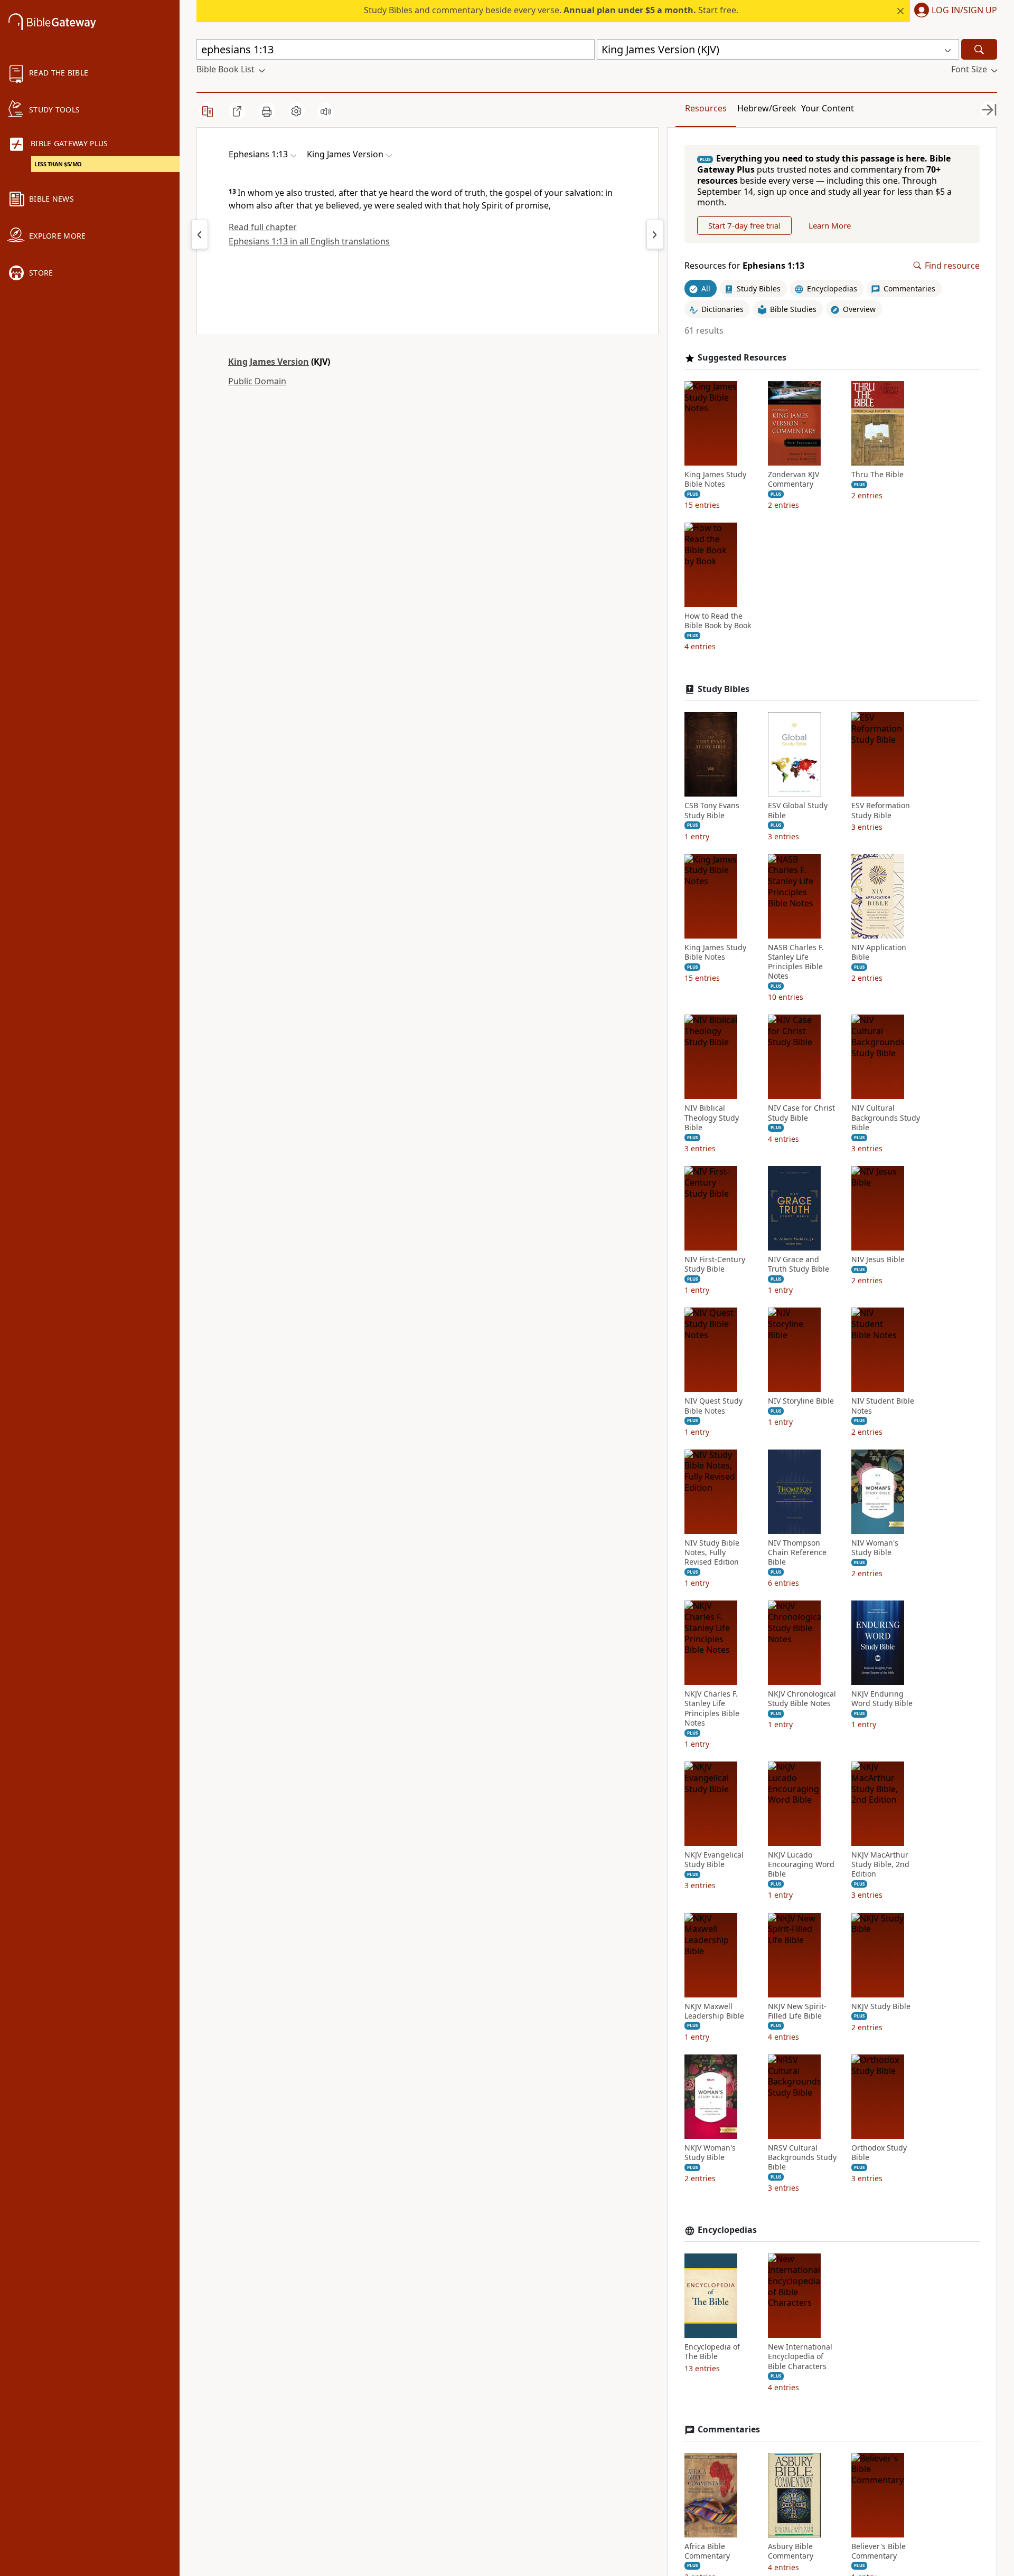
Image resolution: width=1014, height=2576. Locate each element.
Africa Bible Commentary (707, 2551)
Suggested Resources (742, 358)
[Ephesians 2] (655, 234)
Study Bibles (724, 689)
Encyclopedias (727, 2230)
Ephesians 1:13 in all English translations (309, 241)
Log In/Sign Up (964, 11)
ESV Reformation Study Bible (881, 810)
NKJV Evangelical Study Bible (714, 1860)
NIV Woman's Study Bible (875, 1548)
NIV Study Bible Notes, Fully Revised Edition (712, 1552)
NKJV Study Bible (881, 2006)
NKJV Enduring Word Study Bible (882, 1699)
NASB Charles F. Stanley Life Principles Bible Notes (796, 962)
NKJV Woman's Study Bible (710, 2153)
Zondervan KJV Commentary (794, 479)
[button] (954, 11)
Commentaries (729, 2430)
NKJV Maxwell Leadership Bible (714, 2011)
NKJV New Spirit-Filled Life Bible (797, 2011)
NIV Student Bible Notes (883, 1406)
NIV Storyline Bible (801, 1401)
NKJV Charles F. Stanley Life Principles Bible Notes (712, 1708)
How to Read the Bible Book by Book (718, 621)
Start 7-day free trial (744, 225)
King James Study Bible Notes (715, 479)
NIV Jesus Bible (878, 1259)
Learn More (830, 225)
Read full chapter (263, 227)
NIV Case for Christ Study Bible (801, 1113)
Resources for (744, 266)
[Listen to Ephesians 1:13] (326, 111)
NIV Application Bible (879, 952)
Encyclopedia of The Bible (712, 2352)
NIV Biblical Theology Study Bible (712, 1117)
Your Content (828, 108)
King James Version (269, 362)
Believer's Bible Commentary (879, 2551)
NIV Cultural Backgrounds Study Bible (886, 1117)
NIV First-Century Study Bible (715, 1264)
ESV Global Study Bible (798, 810)
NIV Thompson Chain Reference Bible (797, 1552)
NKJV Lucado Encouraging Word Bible (801, 1864)
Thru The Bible (877, 475)
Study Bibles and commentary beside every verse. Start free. (551, 10)
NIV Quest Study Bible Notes (713, 1406)
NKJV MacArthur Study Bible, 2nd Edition (880, 1864)
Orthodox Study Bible (879, 2153)
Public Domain (257, 381)
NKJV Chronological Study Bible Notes (802, 1699)
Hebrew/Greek (767, 108)
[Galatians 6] (200, 234)
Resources (706, 108)
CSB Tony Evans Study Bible (712, 810)
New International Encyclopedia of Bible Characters (800, 2356)
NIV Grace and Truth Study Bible (799, 1264)
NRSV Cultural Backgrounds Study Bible (802, 2157)
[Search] (979, 49)
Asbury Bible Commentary (791, 2551)
